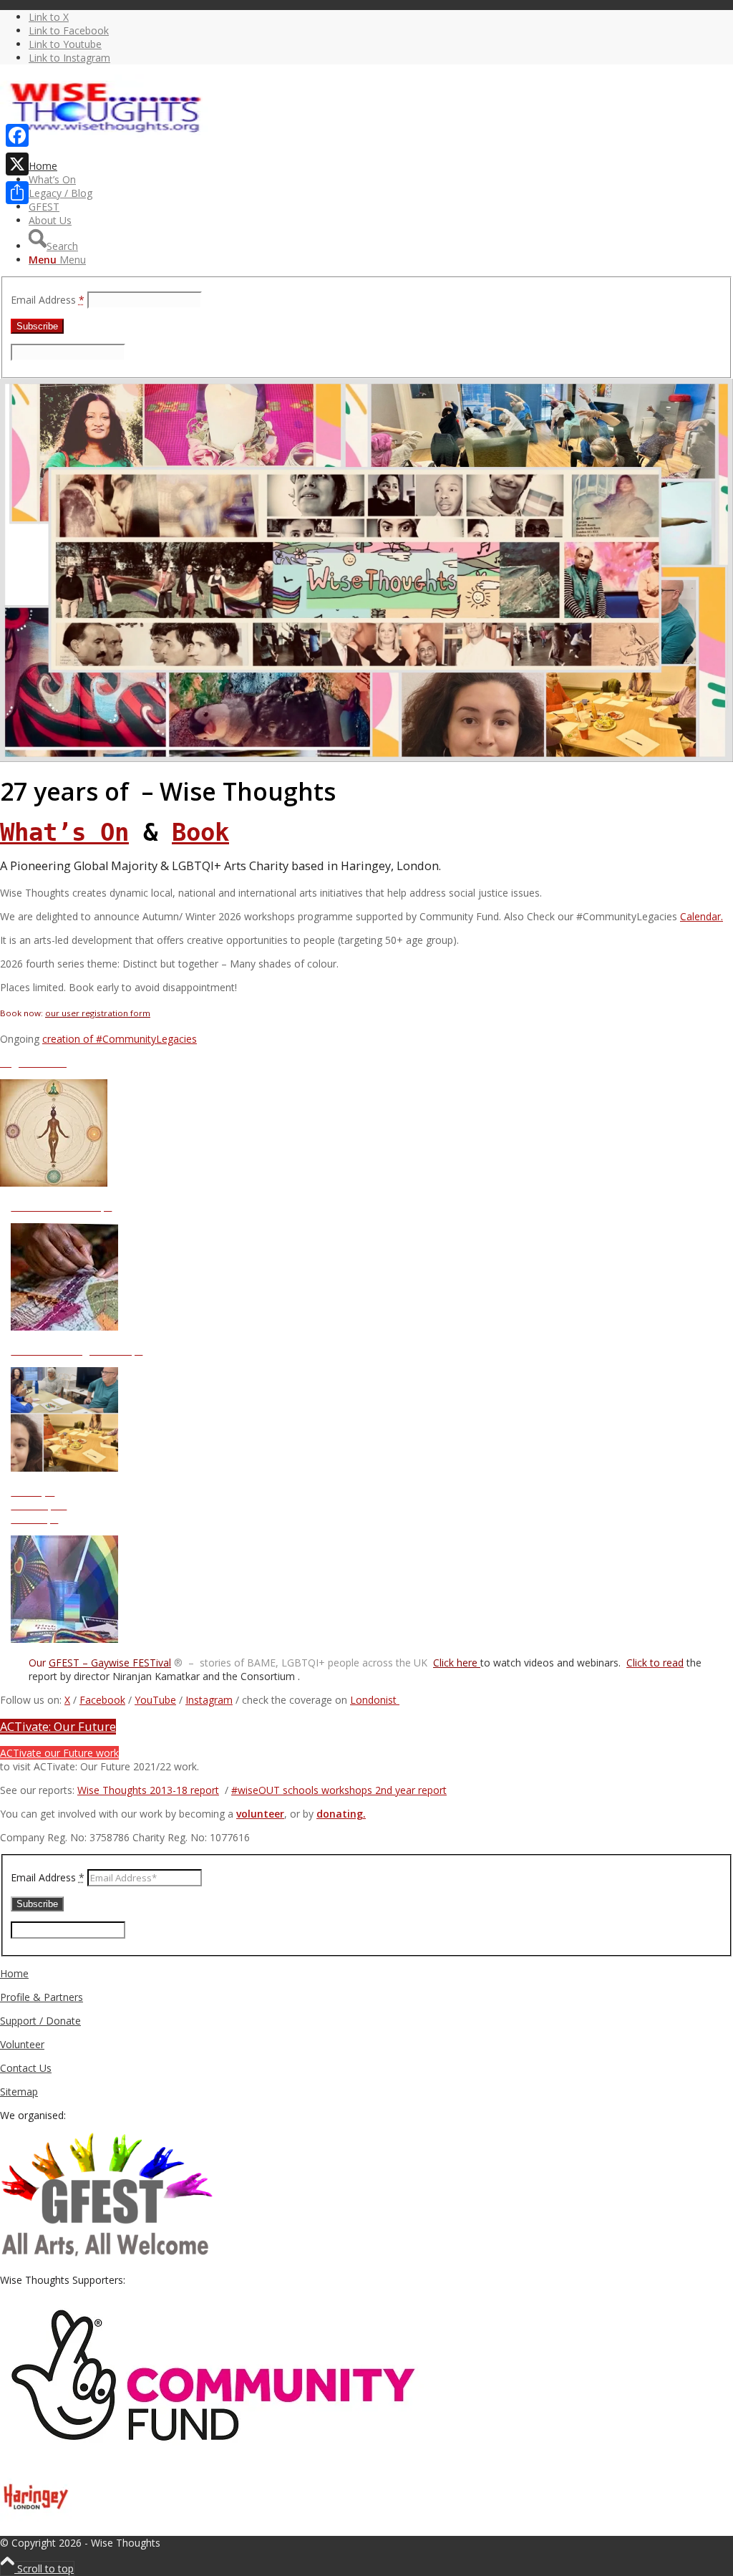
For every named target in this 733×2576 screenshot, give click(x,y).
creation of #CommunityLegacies (120, 1039)
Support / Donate (40, 2021)
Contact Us (26, 2068)
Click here (457, 1663)
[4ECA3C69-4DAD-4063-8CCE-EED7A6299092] (366, 758)
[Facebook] (17, 135)
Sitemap (19, 2092)
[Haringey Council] (36, 2529)
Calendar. (702, 916)
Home (14, 1973)
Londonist (375, 1700)
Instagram (209, 1700)
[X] (17, 164)
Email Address (48, 300)
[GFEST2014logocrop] (107, 2256)
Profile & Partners (42, 1997)
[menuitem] (381, 166)
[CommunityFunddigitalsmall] (215, 2455)
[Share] (17, 193)
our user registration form (98, 1013)
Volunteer (22, 2044)
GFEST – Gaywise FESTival (110, 1663)
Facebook (102, 1700)
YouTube (155, 1700)
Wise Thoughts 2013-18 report (148, 1790)
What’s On (64, 832)
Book (200, 832)
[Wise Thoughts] (107, 142)
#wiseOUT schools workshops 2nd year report (339, 1790)
